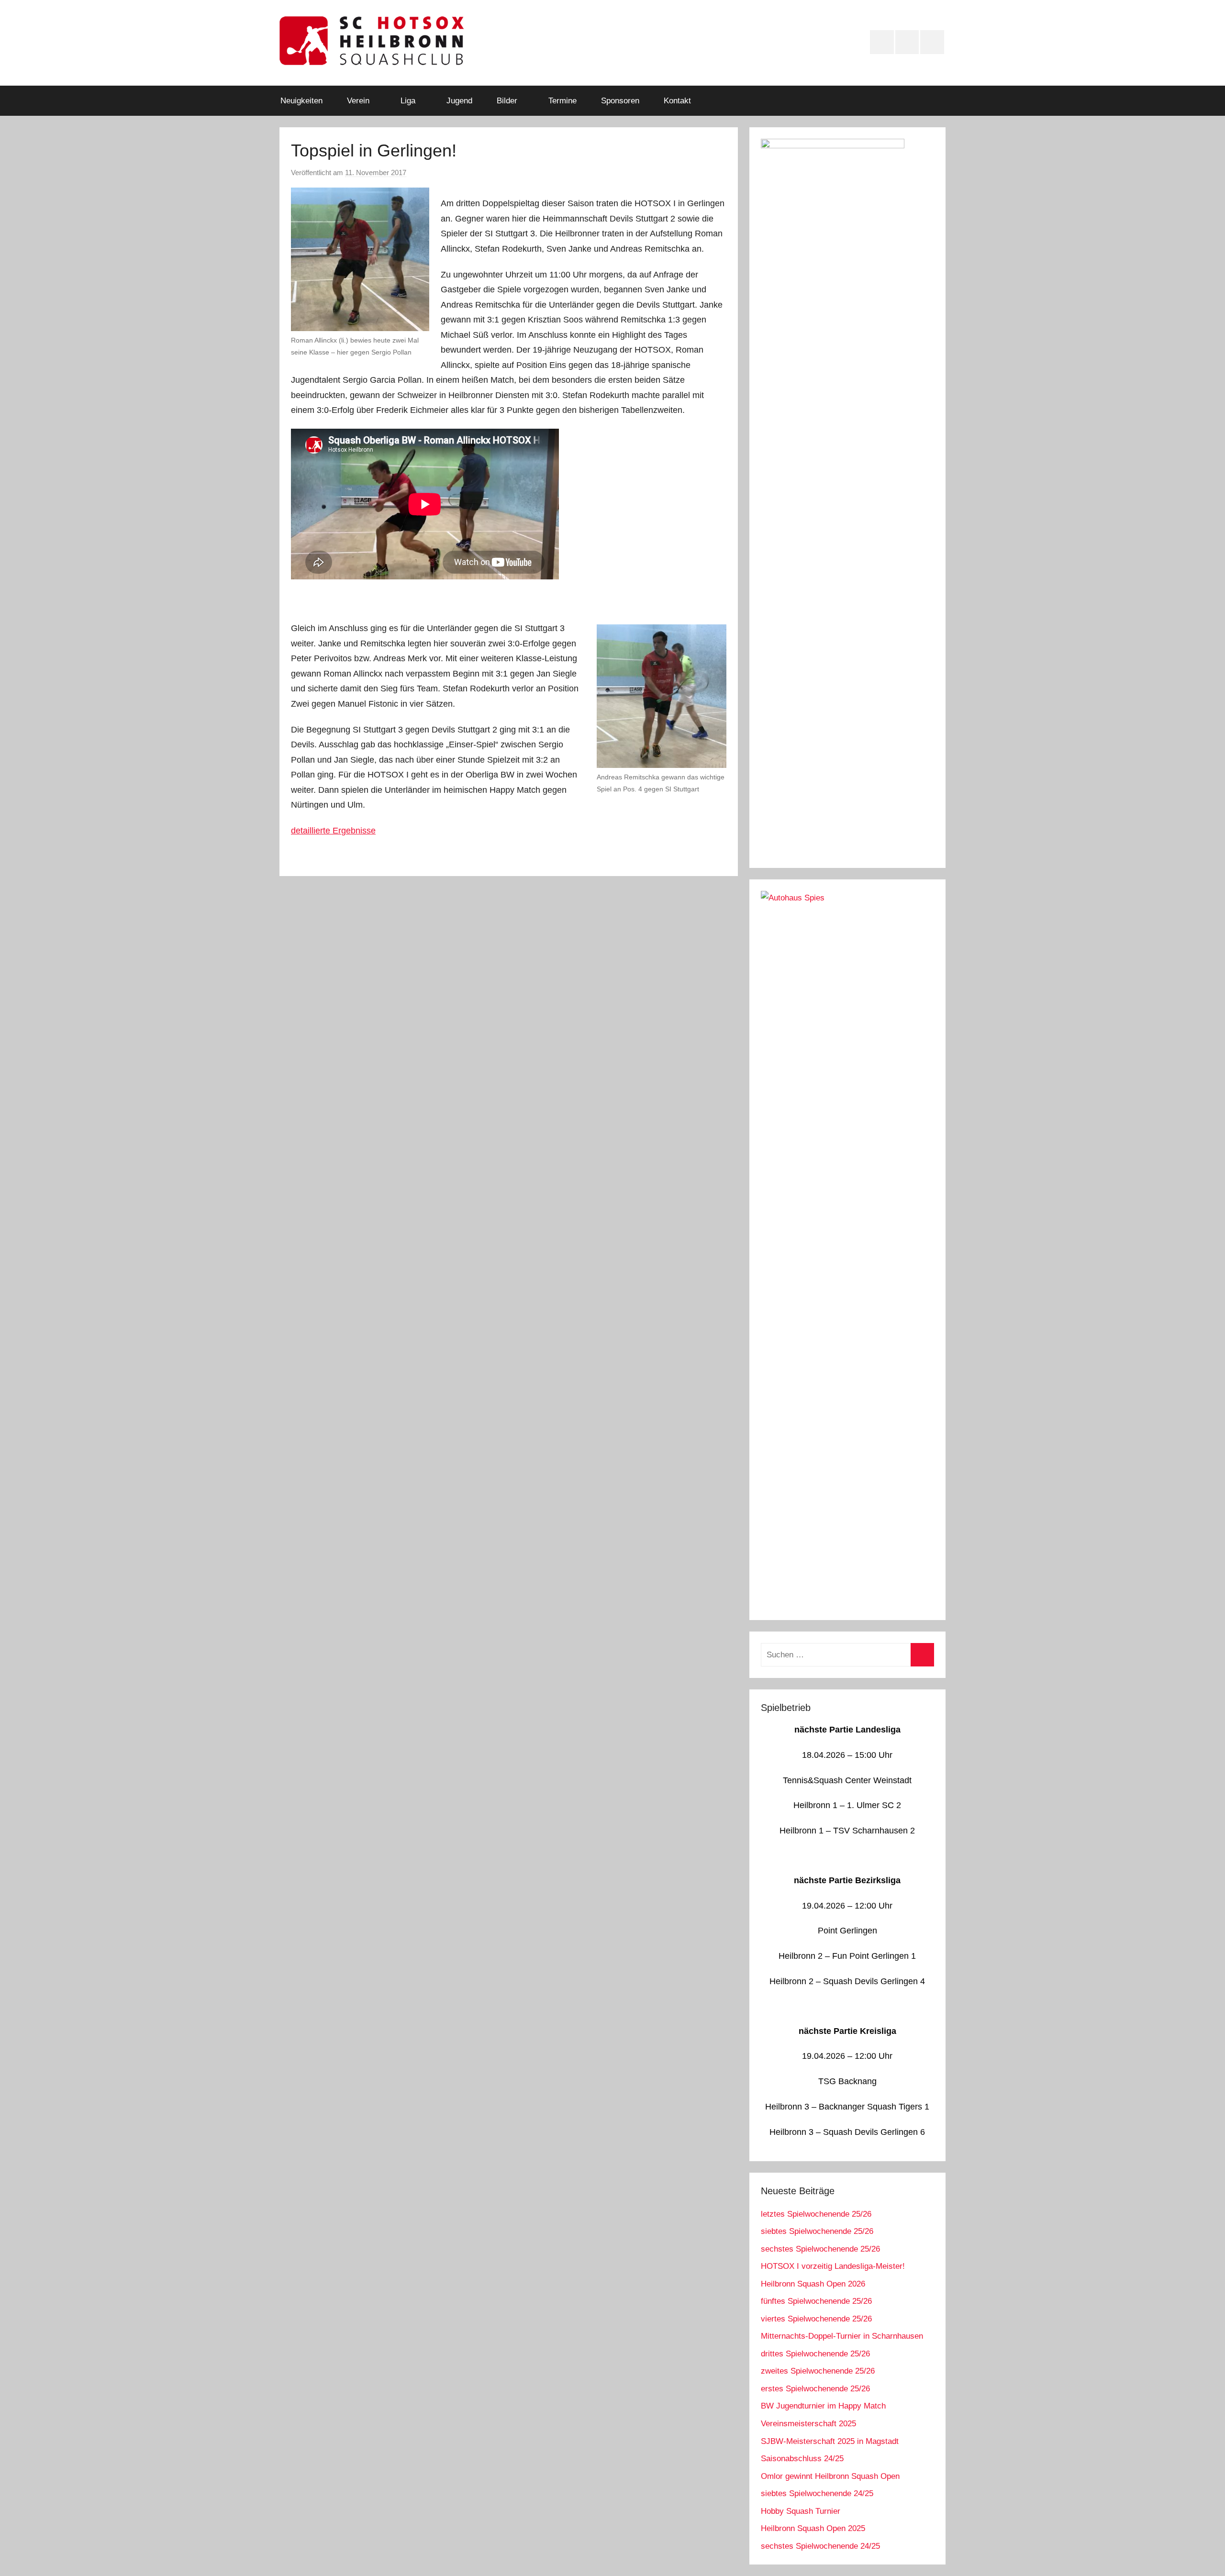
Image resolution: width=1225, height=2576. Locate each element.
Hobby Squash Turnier (801, 2511)
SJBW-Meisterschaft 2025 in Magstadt (830, 2441)
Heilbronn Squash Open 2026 (813, 2284)
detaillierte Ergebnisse (333, 831)
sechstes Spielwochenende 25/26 (820, 2249)
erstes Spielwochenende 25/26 (815, 2389)
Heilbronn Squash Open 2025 (813, 2528)
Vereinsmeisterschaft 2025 (808, 2424)
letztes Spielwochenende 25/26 (816, 2214)
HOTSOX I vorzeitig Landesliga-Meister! (833, 2266)
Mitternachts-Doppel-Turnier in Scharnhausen (842, 2336)
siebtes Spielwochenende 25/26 (817, 2231)
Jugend (459, 101)
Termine (562, 101)
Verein (358, 101)
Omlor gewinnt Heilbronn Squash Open (830, 2476)
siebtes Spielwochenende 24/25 (817, 2493)
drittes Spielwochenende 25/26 (815, 2354)
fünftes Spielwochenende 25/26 (816, 2301)
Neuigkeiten (301, 101)
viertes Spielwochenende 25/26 (816, 2319)
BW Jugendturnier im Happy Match (823, 2406)
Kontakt (677, 101)
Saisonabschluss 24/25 (802, 2459)
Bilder (507, 101)
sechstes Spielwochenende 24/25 (820, 2546)
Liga (408, 101)
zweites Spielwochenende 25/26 (818, 2371)
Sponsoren (620, 101)
